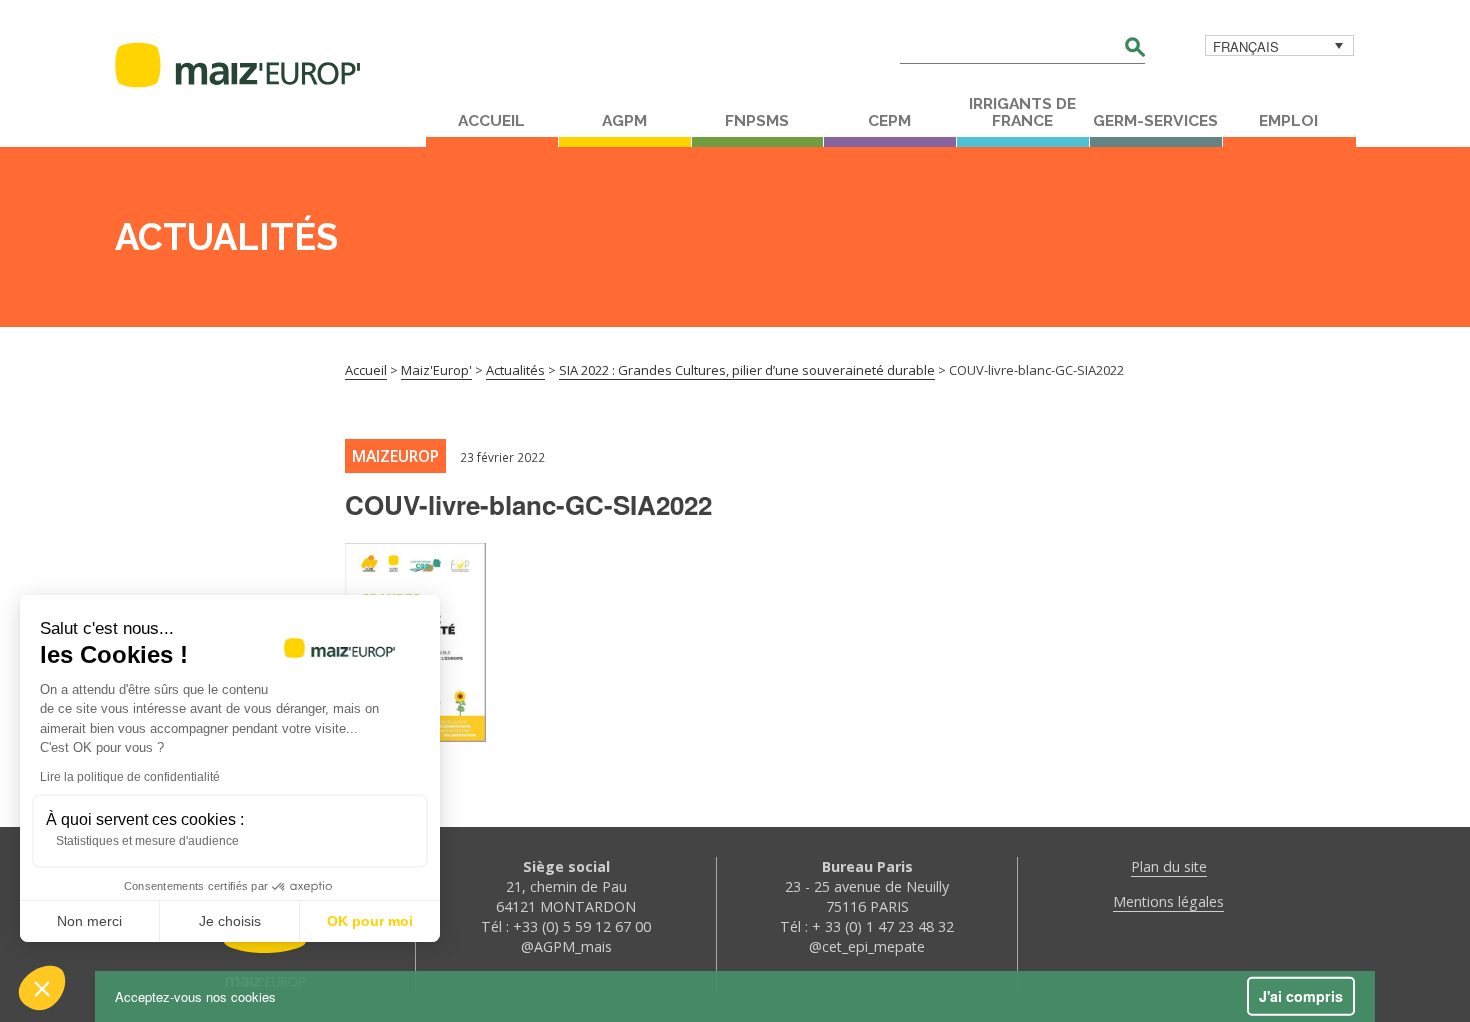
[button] (42, 988)
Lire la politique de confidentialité (130, 777)
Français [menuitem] (1246, 46)
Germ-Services (1155, 121)
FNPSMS (757, 121)
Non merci (89, 921)
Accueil (491, 121)
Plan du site (1169, 866)
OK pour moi (370, 921)
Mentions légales (1168, 901)
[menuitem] (1279, 45)
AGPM (624, 121)
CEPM (889, 121)
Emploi (1288, 121)
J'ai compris (1301, 996)
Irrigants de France (1022, 112)
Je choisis (230, 921)
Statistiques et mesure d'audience (147, 841)
